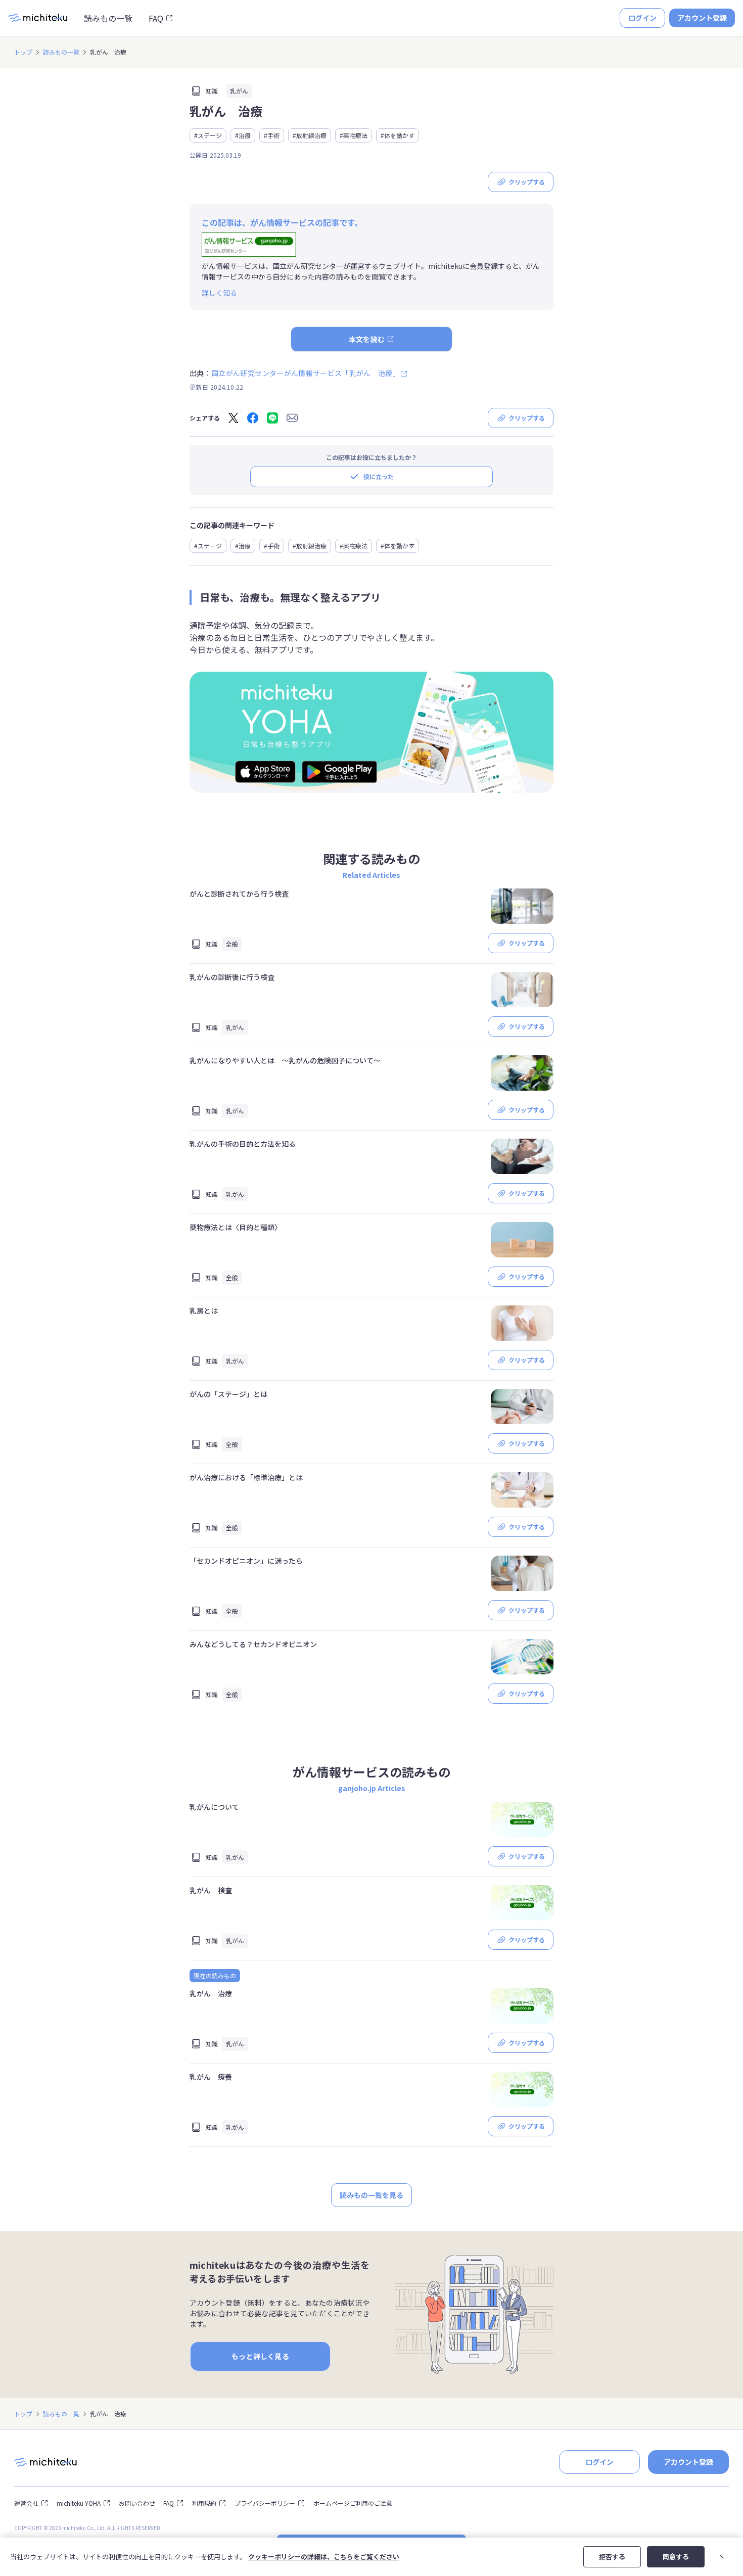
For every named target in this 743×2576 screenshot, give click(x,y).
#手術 (272, 135)
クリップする (527, 182)
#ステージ (208, 135)
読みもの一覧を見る (371, 2195)
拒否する (612, 2557)
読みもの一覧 (108, 18)
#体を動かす (398, 135)
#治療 (243, 135)
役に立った (379, 476)
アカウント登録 (702, 18)
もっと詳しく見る (260, 2356)
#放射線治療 (310, 135)
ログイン (642, 18)
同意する (676, 2557)
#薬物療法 (354, 135)
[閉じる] (722, 2557)
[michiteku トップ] (38, 18)
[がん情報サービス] (249, 245)
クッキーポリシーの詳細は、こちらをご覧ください (324, 2557)
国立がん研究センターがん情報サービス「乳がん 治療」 (306, 373)
